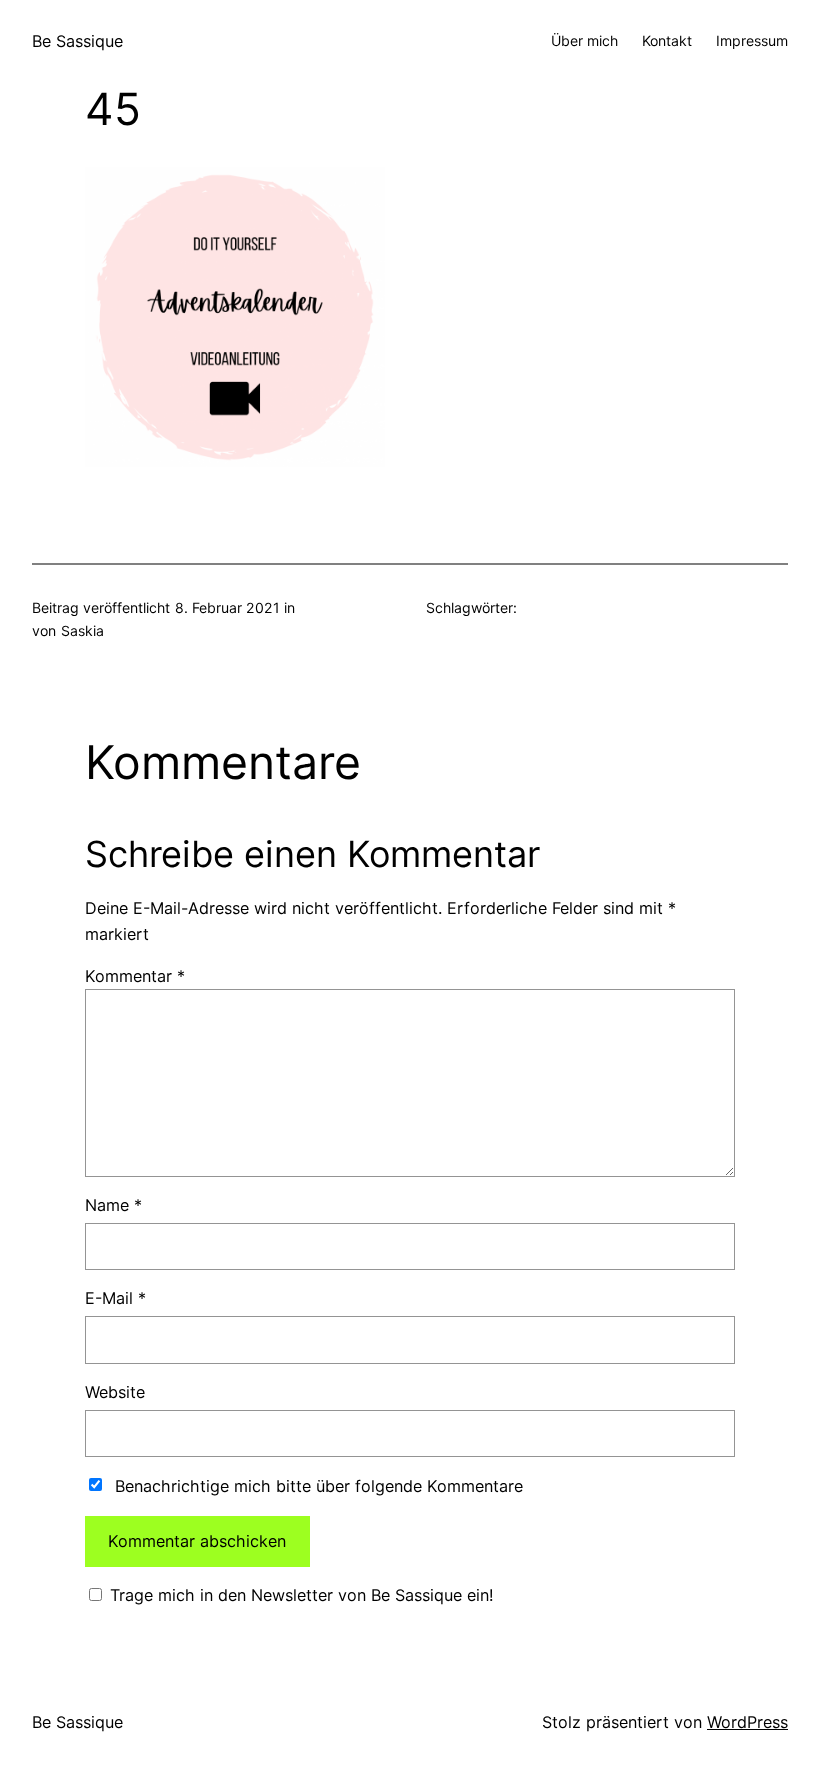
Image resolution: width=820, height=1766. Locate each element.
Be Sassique (77, 41)
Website (115, 1392)
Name (113, 1205)
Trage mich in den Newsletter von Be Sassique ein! (299, 1595)
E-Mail (115, 1298)
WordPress (747, 1722)
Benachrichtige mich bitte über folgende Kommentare (319, 1486)
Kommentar (135, 976)
